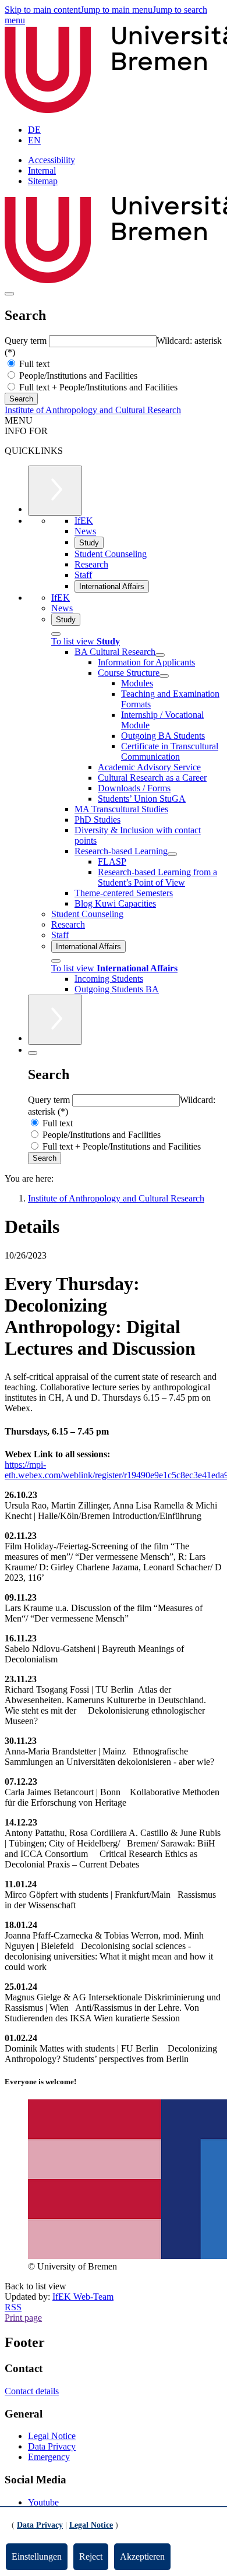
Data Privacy (52, 2446)
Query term (27, 341)
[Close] (56, 634)
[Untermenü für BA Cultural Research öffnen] (160, 655)
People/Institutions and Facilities (77, 376)
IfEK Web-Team (83, 2297)
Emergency (49, 2457)
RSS (13, 2307)
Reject (91, 2556)
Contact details (32, 2391)
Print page (23, 2318)
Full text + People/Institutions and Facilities (97, 387)
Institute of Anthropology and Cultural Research (93, 410)
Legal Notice (52, 2436)
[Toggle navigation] (9, 294)
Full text (33, 364)
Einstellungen (37, 2556)
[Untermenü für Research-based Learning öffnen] (172, 854)
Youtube (43, 2502)
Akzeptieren (142, 2556)
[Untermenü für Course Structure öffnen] (164, 676)
